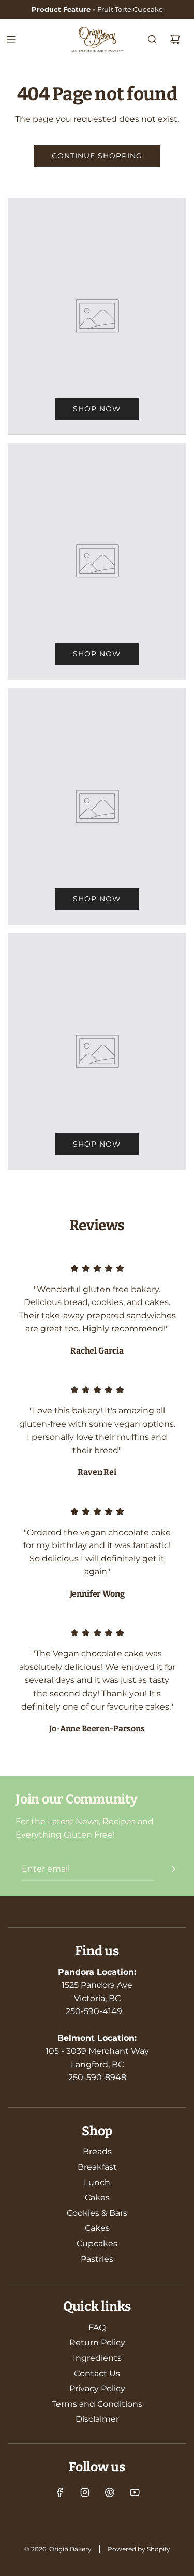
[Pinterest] (110, 2492)
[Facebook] (60, 2492)
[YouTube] (135, 2492)
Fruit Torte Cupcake (130, 9)
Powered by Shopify (139, 2549)
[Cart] (175, 39)
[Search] (152, 39)
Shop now (97, 409)
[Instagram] (85, 2492)
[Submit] (173, 1869)
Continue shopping (97, 156)
